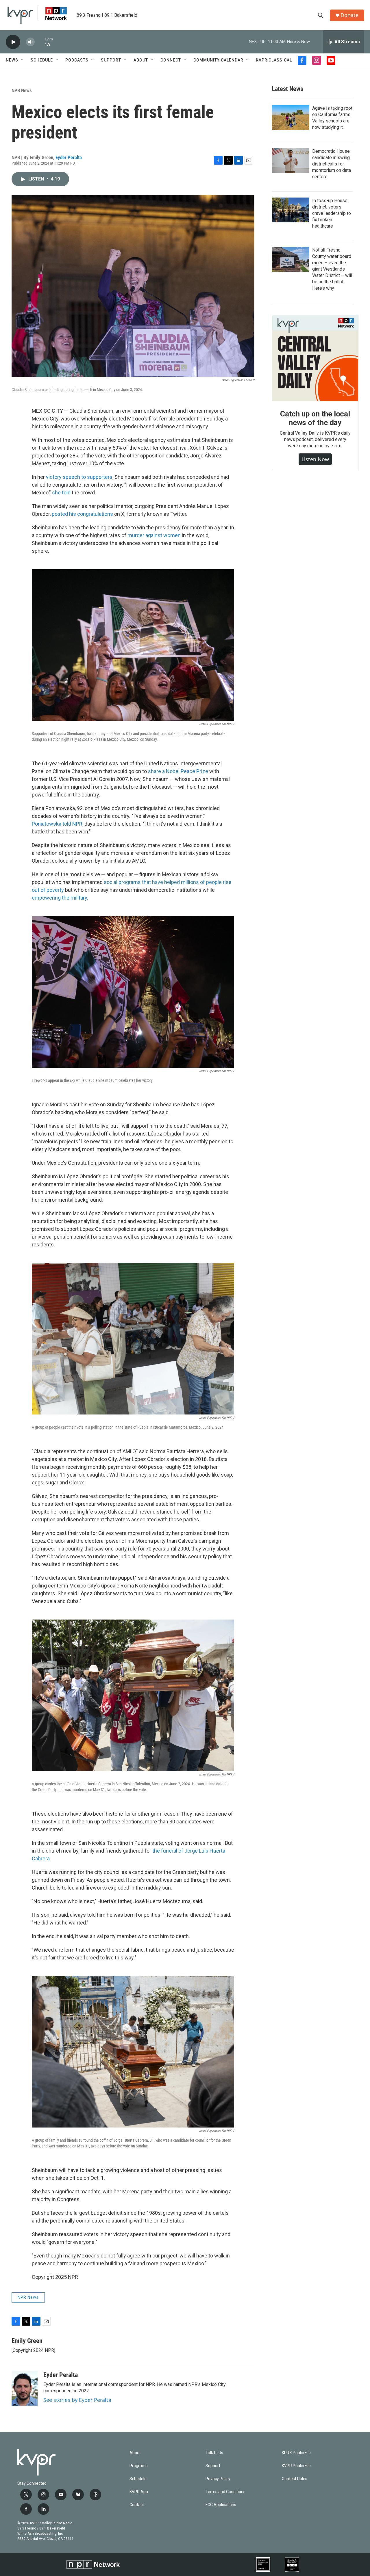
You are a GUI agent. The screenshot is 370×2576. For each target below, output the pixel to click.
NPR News (22, 90)
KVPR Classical (274, 60)
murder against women (154, 535)
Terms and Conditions (225, 2492)
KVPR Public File (296, 2466)
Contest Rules (295, 2479)
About (141, 60)
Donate (349, 15)
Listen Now (315, 459)
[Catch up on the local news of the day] (315, 358)
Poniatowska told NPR (57, 824)
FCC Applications (221, 2505)
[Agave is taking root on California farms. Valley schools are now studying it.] (291, 118)
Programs (139, 2466)
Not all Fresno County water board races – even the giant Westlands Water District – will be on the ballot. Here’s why (332, 269)
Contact (137, 2505)
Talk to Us (214, 2453)
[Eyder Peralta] (25, 2389)
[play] (13, 42)
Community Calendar (218, 60)
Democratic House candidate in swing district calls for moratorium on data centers (332, 164)
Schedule (42, 60)
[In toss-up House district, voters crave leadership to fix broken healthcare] (291, 210)
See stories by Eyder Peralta (77, 2400)
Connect (171, 60)
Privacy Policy (218, 2479)
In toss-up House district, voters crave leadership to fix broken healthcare (332, 213)
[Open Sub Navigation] (23, 60)
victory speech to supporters (79, 477)
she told (61, 493)
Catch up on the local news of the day (315, 418)
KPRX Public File (296, 2453)
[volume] (30, 42)
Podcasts (77, 60)
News (12, 60)
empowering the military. (60, 898)
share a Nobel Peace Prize (178, 771)
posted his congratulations (82, 514)
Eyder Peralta (69, 157)
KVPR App (139, 2492)
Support (111, 60)
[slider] (40, 42)
